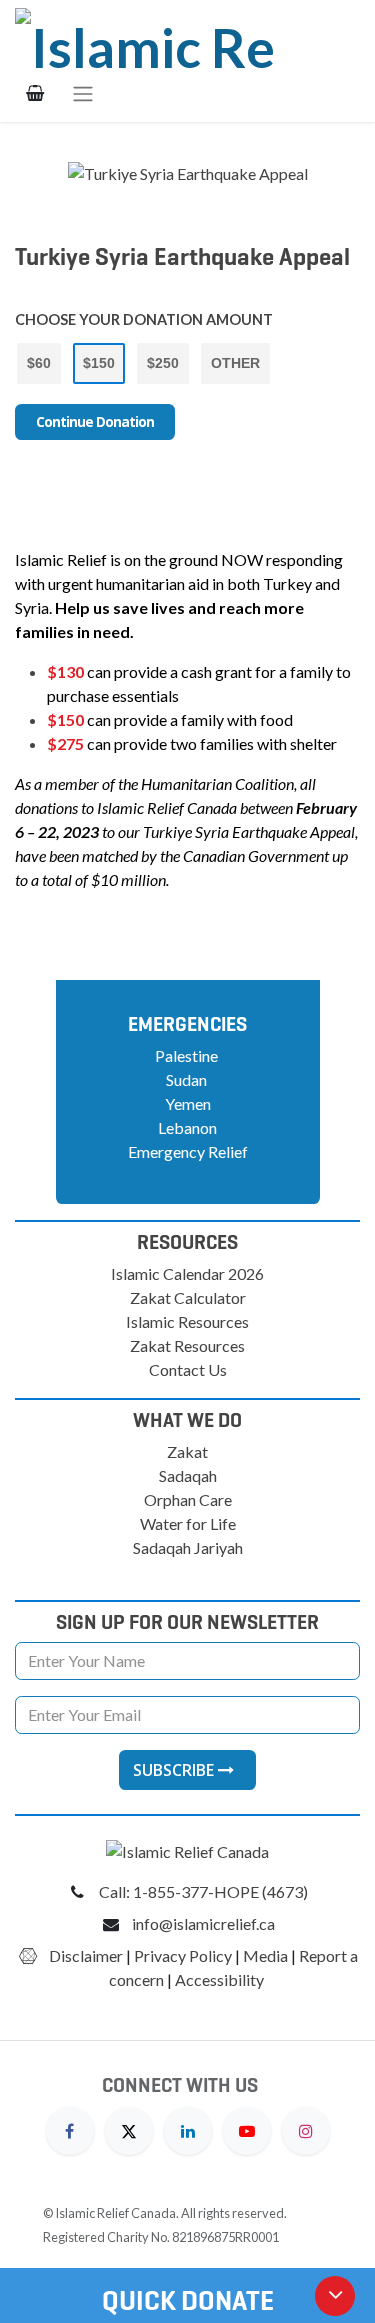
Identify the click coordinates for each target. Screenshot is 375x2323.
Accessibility (221, 1979)
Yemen (188, 1103)
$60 (39, 363)
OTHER (235, 363)
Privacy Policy (183, 1955)
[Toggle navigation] (83, 93)
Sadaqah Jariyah (188, 1547)
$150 (99, 363)
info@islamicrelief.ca (203, 1923)
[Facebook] (70, 2128)
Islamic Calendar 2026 (187, 1273)
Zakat (187, 1451)
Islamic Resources (187, 1321)
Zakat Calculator (188, 1297)
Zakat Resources (187, 1345)
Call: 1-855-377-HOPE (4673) (203, 1891)
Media (265, 1955)
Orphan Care (188, 1499)
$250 (163, 363)
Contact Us (188, 1369)
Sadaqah (188, 1475)
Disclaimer (86, 1955)
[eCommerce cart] (35, 93)
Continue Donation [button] (95, 421)
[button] (187, 1770)
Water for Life (188, 1523)
